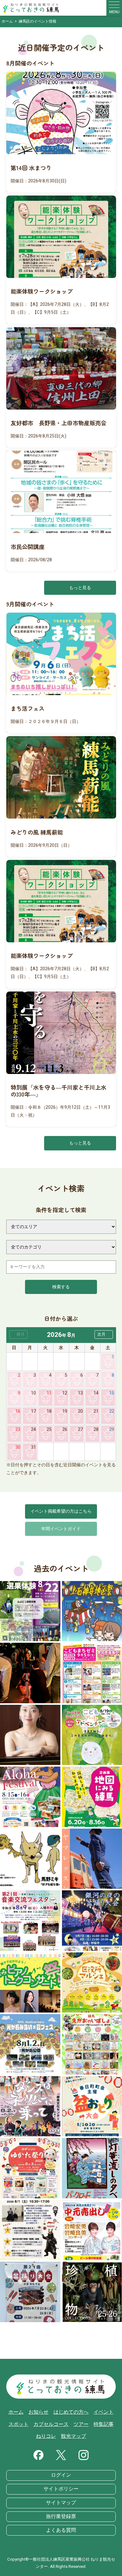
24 (33, 1429)
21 (96, 1411)
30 (18, 1447)
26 (65, 1429)
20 (80, 1411)
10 (33, 1393)
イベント (104, 2412)
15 (112, 1393)
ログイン (61, 2475)
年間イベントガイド (61, 1529)
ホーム (16, 2412)
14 (96, 1393)
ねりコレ (46, 2436)
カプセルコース (51, 2424)
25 (49, 1429)
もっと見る (80, 588)
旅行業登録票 (61, 2516)
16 (18, 1411)
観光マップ (74, 2436)
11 (49, 1393)
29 (112, 1429)
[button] (104, 1335)
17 (33, 1411)
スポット (18, 2424)
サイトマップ (61, 2503)
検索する (61, 1287)
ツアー (81, 2424)
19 (65, 1411)
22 (112, 1411)
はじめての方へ (71, 2412)
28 (96, 1429)
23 (18, 1429)
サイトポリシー (61, 2489)
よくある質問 (61, 2530)
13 (80, 1393)
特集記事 (104, 2424)
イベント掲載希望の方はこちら (61, 1511)
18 (49, 1411)
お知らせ (38, 2412)
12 (65, 1393)
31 (33, 1447)
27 (80, 1429)
